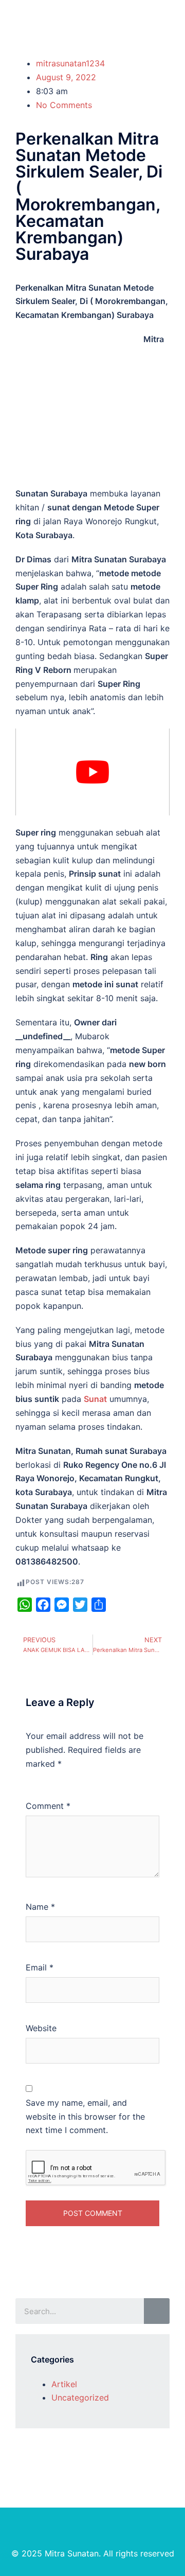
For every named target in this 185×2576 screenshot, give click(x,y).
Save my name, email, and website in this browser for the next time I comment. (85, 2117)
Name (40, 1907)
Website (41, 2028)
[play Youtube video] (92, 772)
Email (40, 1967)
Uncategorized (80, 2397)
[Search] (157, 2311)
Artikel (64, 2384)
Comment (48, 1806)
